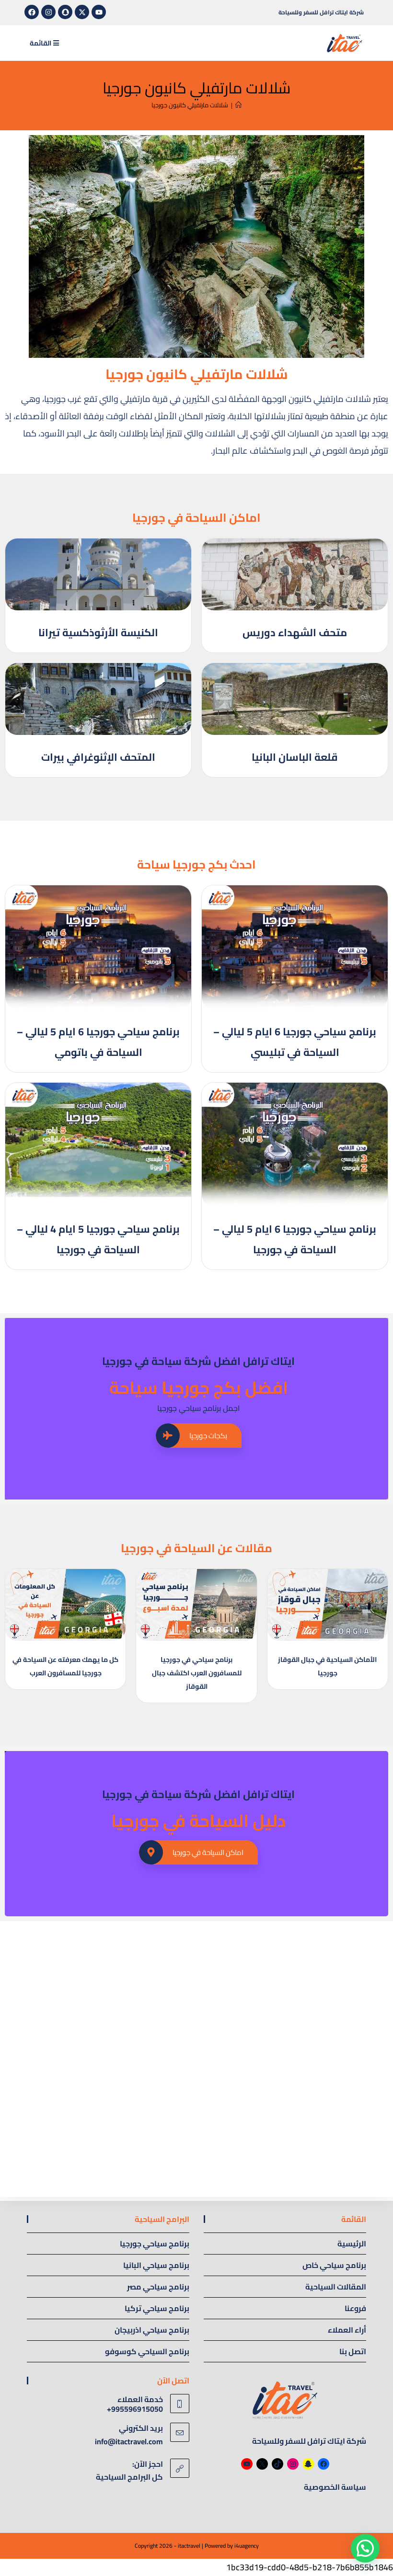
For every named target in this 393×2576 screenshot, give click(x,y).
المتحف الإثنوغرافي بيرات (98, 757)
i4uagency (247, 2546)
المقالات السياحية (336, 2287)
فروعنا (355, 2308)
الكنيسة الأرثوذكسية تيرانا (98, 632)
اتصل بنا (353, 2351)
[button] (365, 2548)
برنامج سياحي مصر (158, 2287)
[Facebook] (32, 12)
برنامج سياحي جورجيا (155, 2244)
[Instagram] (48, 12)
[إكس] (262, 2464)
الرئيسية (352, 2244)
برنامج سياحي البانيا (156, 2265)
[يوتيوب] (247, 2464)
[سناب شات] (308, 2464)
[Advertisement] (196, 1992)
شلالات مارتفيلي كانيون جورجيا (190, 105)
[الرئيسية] (238, 105)
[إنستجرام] (293, 2464)
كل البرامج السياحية (129, 2477)
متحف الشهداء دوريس (295, 632)
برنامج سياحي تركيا (157, 2308)
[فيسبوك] (324, 2464)
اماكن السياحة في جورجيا (208, 1852)
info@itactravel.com (129, 2441)
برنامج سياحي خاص (334, 2265)
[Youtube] (99, 12)
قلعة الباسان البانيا (295, 757)
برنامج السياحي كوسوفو (147, 2351)
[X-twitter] (82, 12)
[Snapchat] (65, 12)
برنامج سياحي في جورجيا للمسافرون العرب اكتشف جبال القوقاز (197, 1673)
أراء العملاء (347, 2330)
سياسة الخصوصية (335, 2487)
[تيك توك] (277, 2464)
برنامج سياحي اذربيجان (152, 2330)
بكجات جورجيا (208, 1436)
